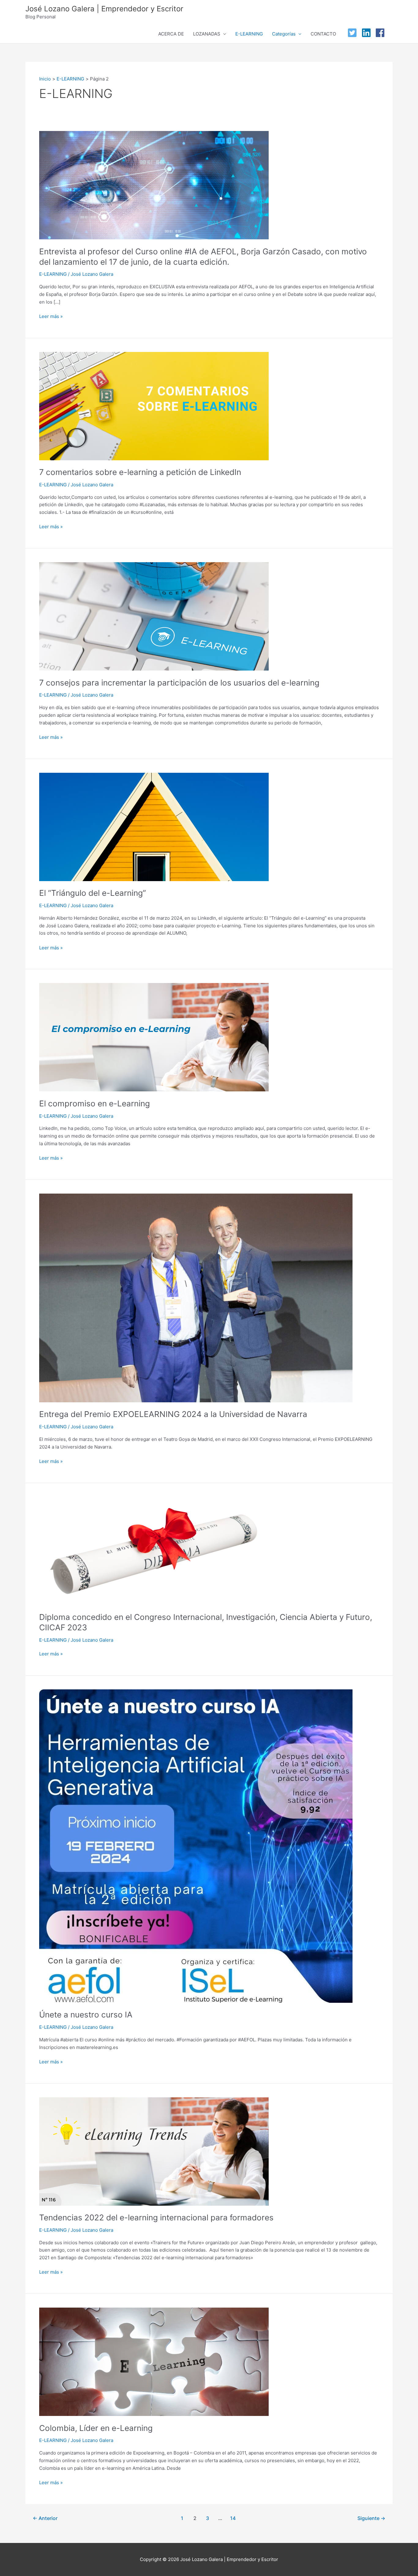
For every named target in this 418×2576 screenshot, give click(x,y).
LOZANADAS (207, 34)
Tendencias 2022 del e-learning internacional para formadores (156, 2217)
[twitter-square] (354, 33)
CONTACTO (323, 34)
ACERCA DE (171, 34)
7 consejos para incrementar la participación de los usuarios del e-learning (179, 683)
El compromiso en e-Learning (96, 1103)
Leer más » (51, 316)
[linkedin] (368, 33)
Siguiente (371, 2518)
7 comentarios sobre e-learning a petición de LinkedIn (140, 472)
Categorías (284, 34)
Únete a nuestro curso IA (86, 2015)
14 (233, 2518)
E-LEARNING (249, 34)
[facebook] (382, 33)
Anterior (45, 2518)
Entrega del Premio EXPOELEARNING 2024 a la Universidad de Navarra (173, 1414)
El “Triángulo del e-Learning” (93, 893)
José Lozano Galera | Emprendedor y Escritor (104, 9)
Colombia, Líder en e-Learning (96, 2428)
